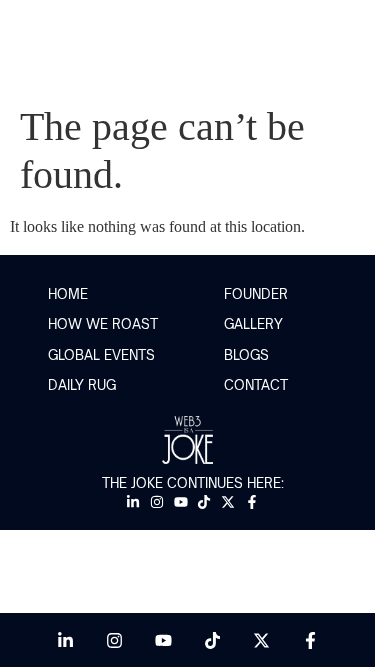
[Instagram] (156, 501)
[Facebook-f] (252, 501)
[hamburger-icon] (342, 52)
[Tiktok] (204, 501)
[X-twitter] (228, 501)
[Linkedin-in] (133, 501)
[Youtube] (180, 501)
